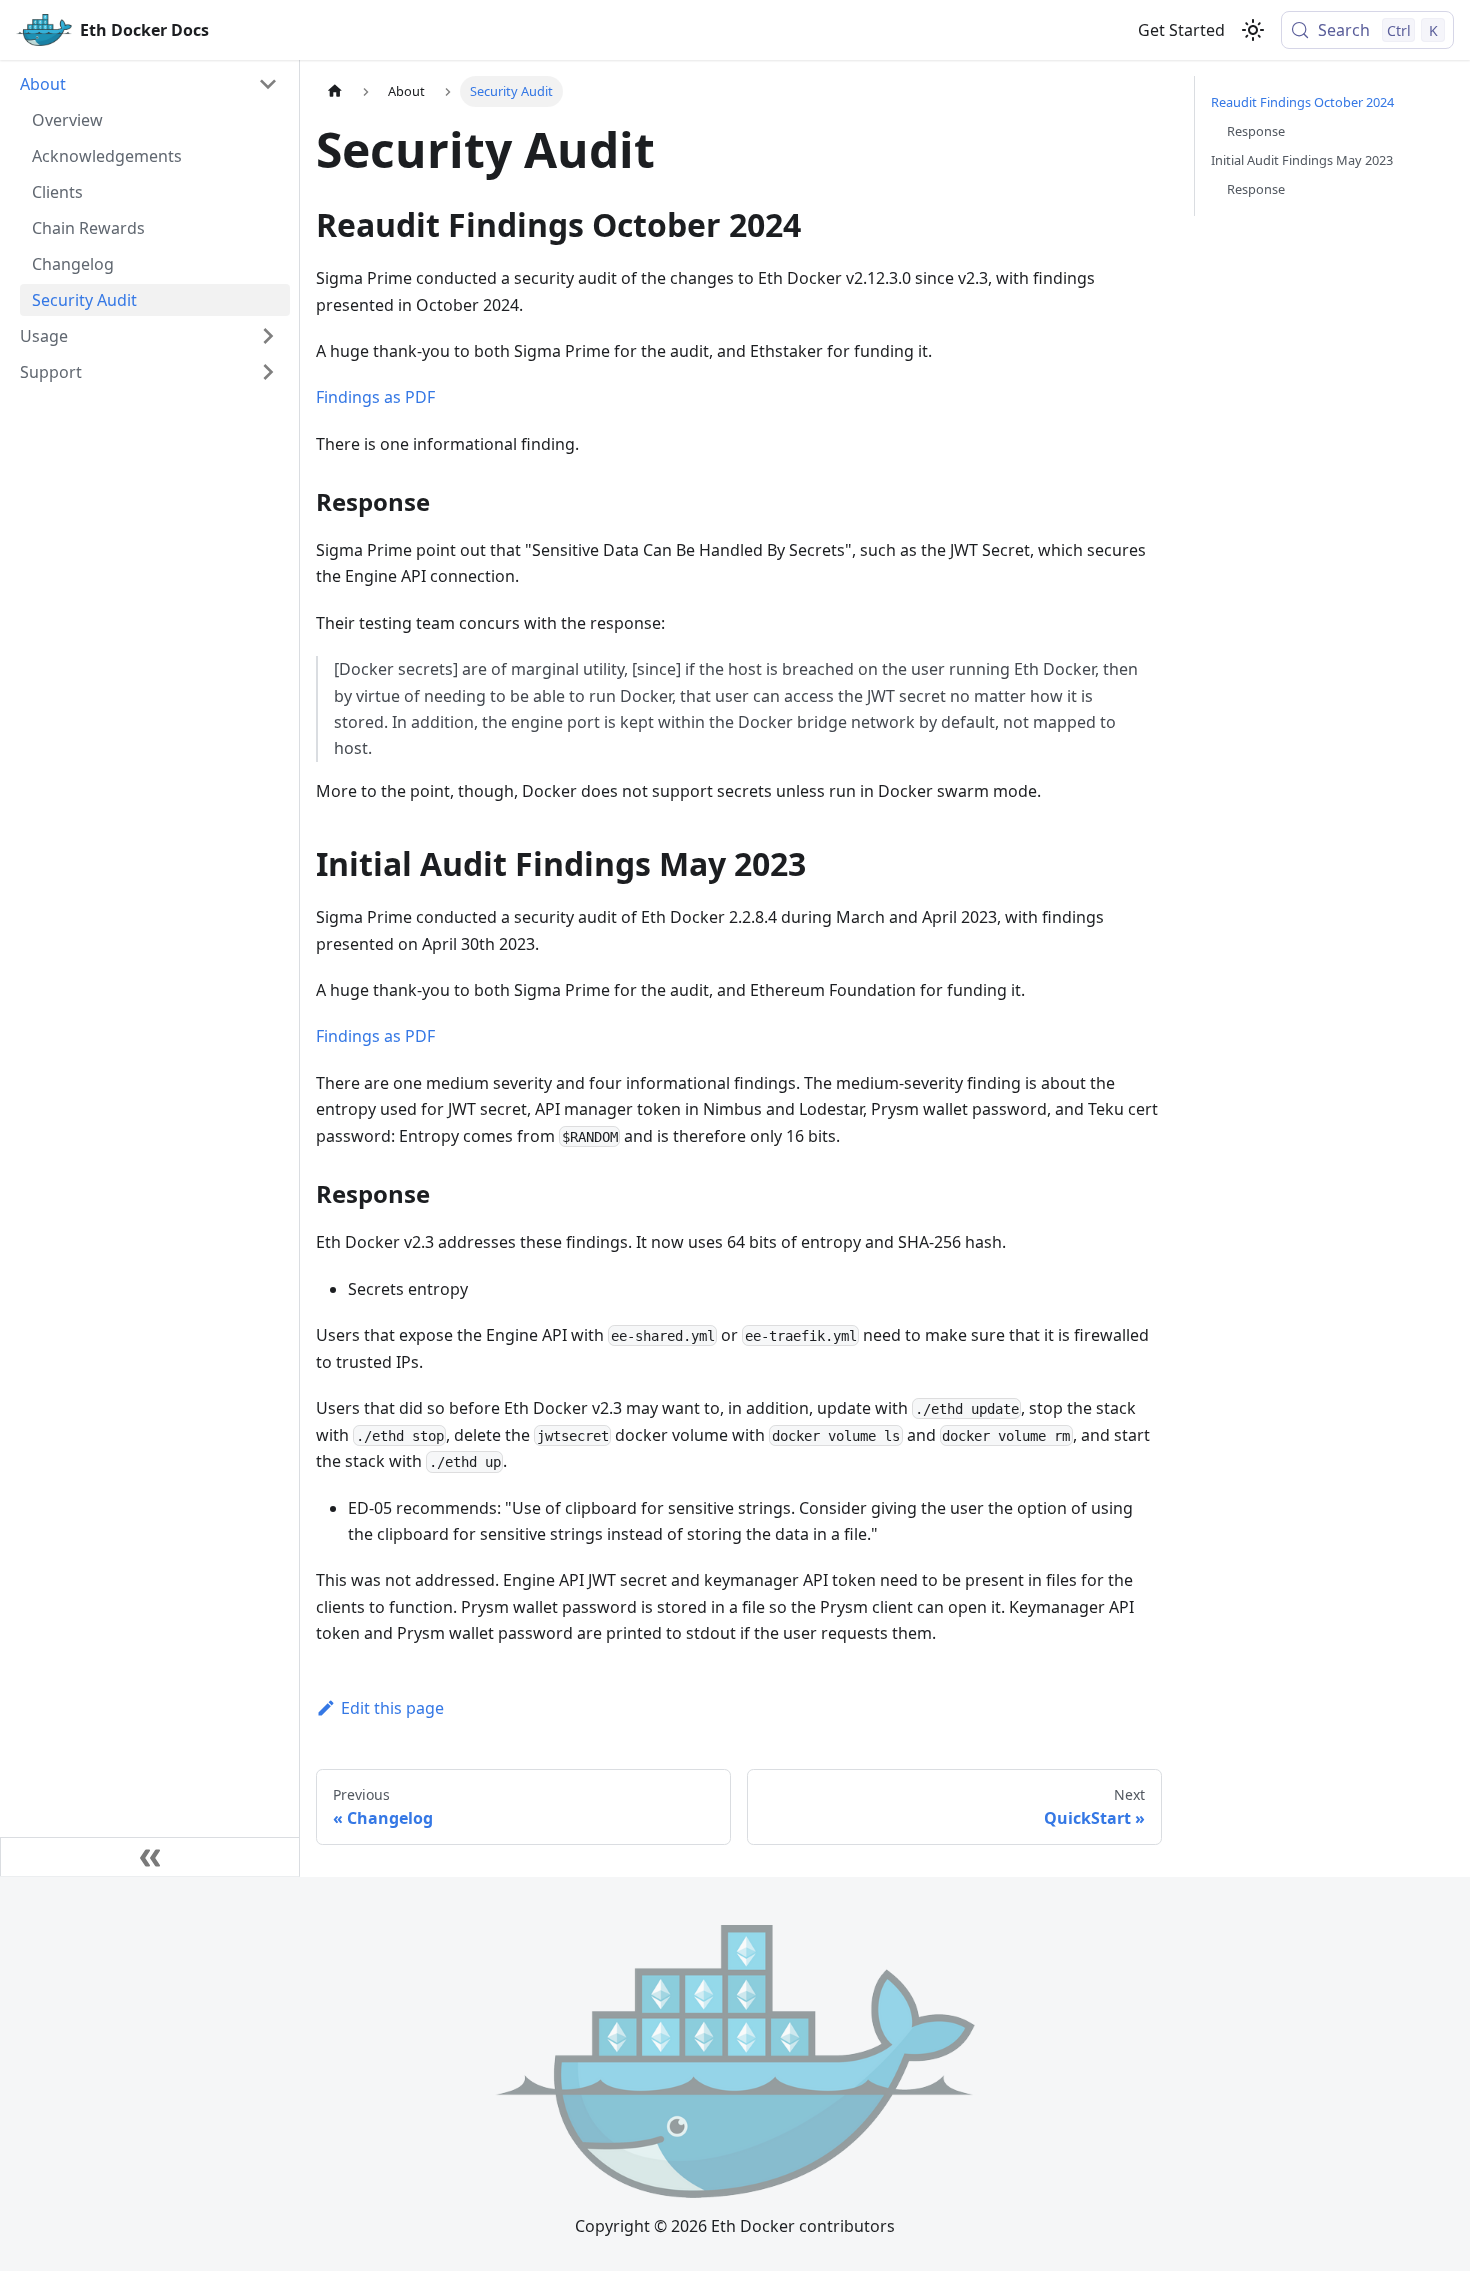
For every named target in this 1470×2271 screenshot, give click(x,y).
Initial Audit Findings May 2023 (1302, 160)
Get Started (1181, 30)
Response (1256, 131)
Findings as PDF (375, 397)
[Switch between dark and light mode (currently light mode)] (1253, 30)
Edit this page (392, 1708)
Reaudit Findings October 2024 (1302, 102)
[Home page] (335, 91)
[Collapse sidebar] (150, 1857)
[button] (149, 84)
